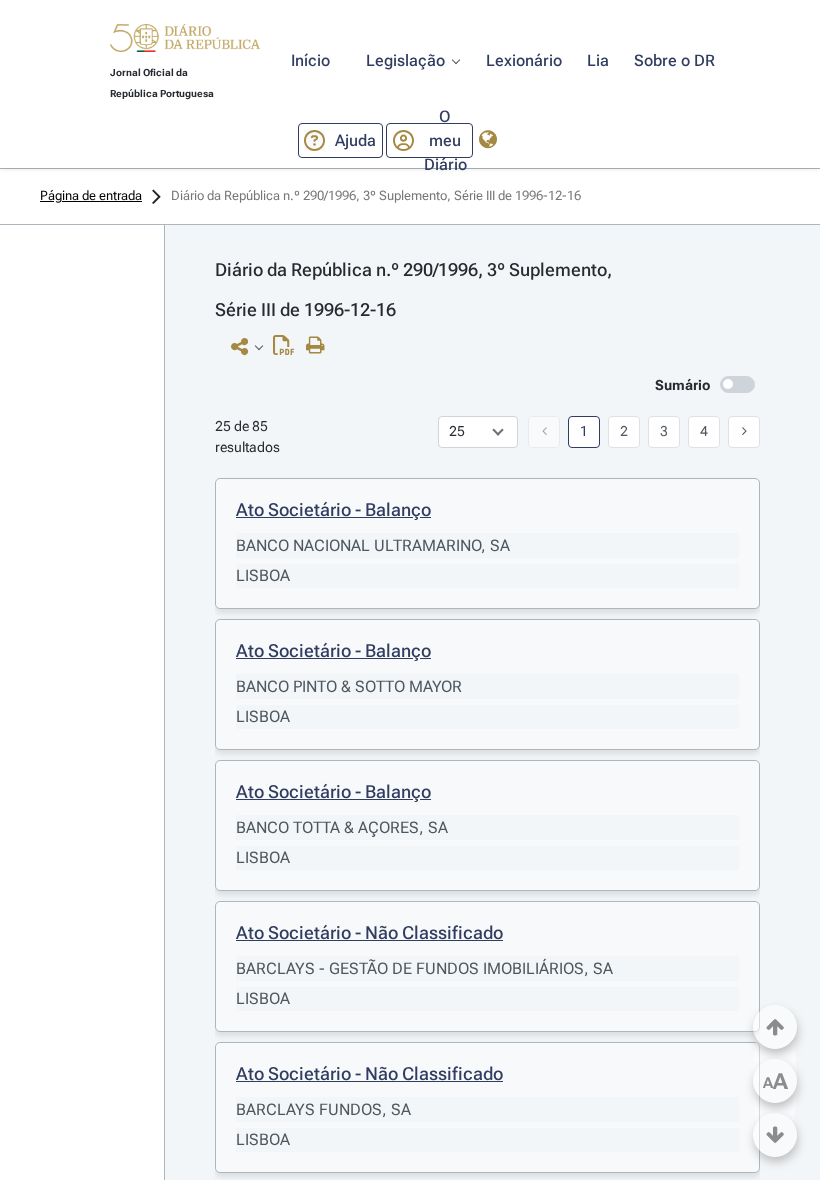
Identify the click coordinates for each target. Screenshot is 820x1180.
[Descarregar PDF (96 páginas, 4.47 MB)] (288, 350)
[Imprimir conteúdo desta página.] (320, 346)
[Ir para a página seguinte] (744, 432)
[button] (185, 41)
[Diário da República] (185, 42)
